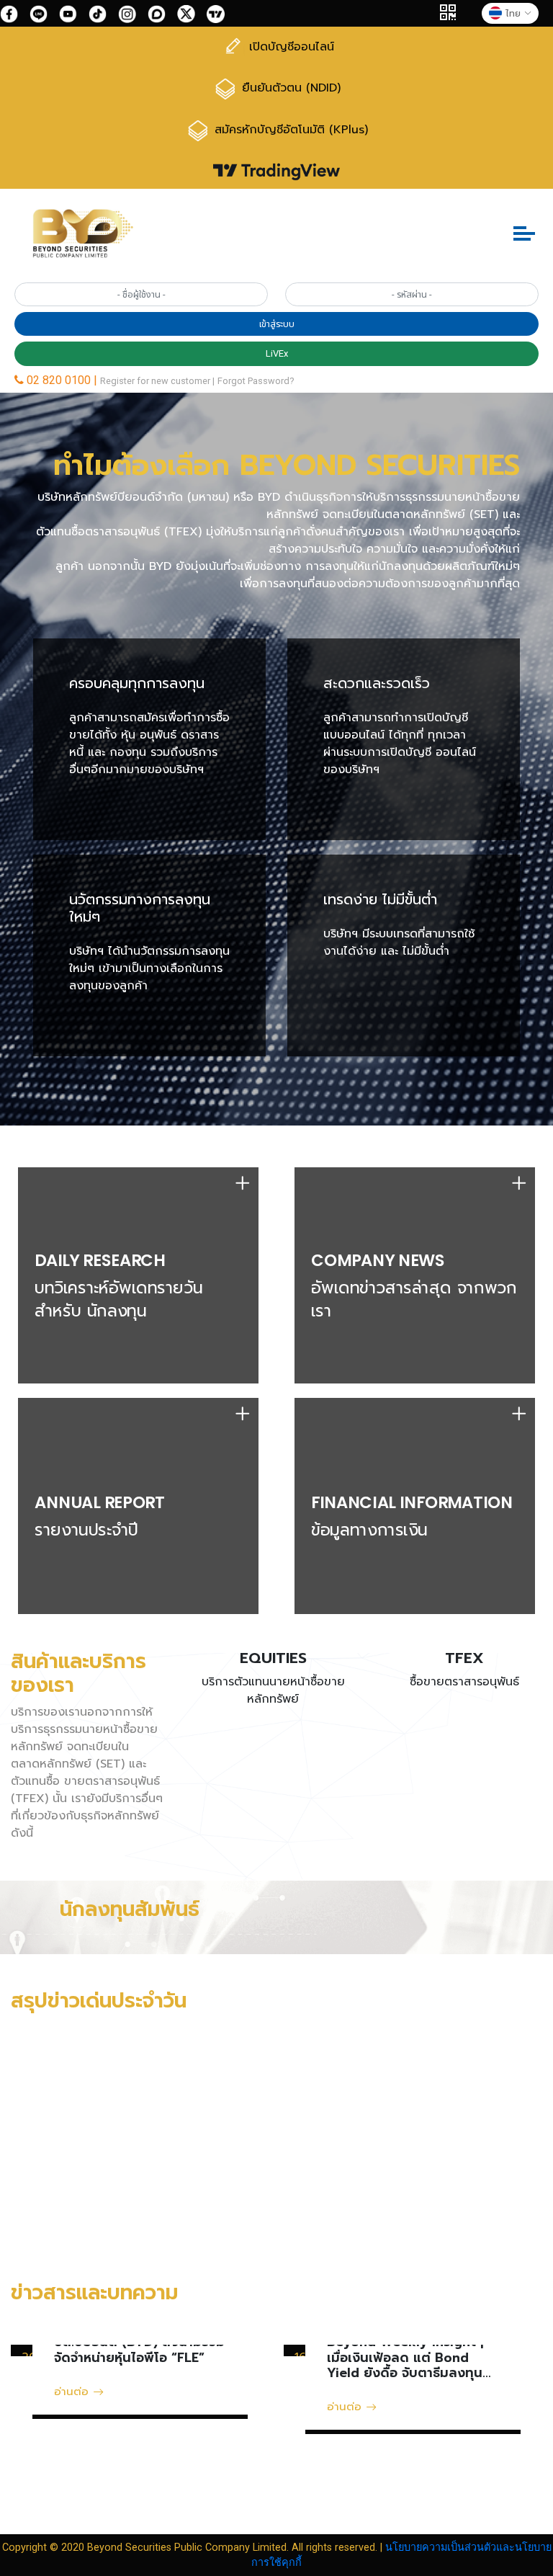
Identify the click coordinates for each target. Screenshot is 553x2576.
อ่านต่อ (73, 2391)
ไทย (513, 13)
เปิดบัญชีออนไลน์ (289, 47)
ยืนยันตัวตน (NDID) (289, 88)
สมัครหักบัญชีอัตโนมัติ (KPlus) (289, 130)
